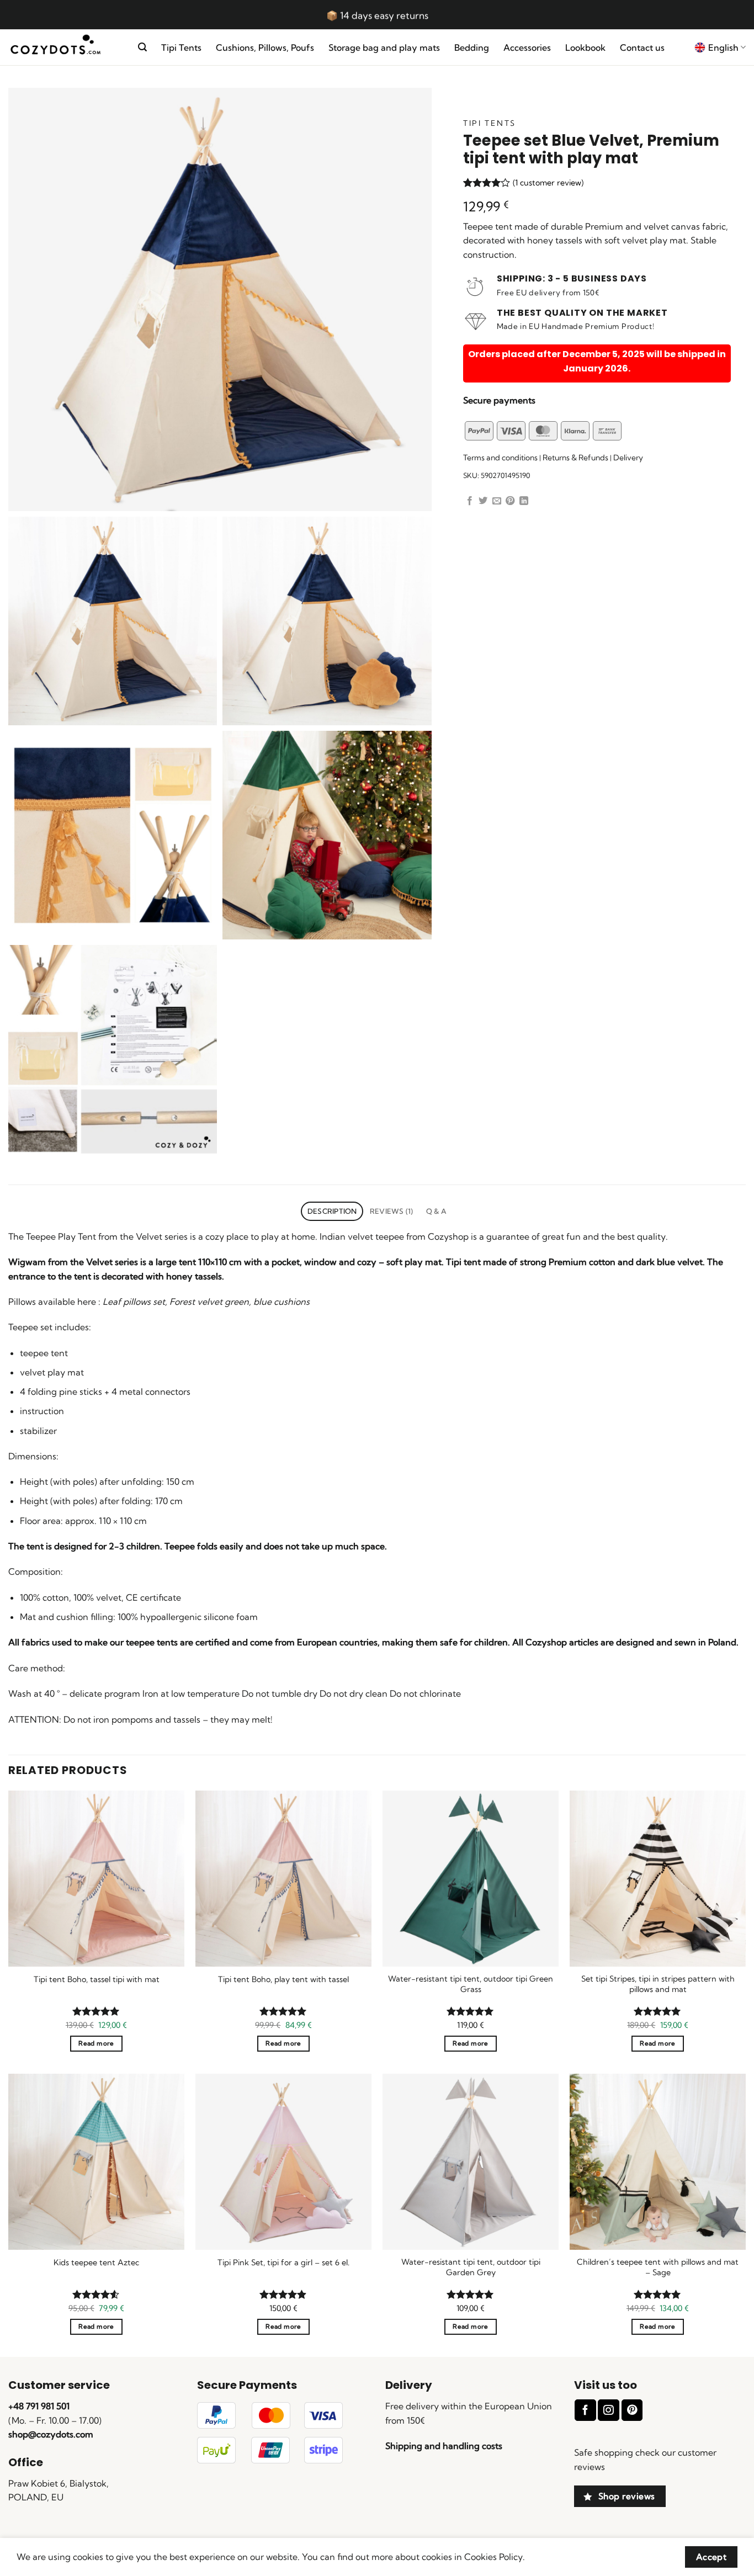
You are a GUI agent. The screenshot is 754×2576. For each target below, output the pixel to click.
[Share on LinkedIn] (524, 501)
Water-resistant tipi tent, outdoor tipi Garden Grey (471, 2267)
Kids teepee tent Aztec (96, 2262)
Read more (96, 2043)
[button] (142, 47)
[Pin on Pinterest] (510, 501)
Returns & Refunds (575, 458)
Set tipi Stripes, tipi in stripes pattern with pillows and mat (658, 1984)
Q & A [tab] (436, 1211)
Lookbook (585, 47)
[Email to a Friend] (497, 501)
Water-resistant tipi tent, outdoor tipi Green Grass (471, 1984)
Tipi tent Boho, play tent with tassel (283, 1979)
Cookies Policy (493, 2557)
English (723, 47)
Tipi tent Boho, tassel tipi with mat (97, 1979)
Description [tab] (332, 1211)
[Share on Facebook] (470, 501)
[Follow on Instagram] (608, 2410)
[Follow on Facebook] (585, 2410)
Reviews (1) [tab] (392, 1211)
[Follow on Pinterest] (632, 2410)
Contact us (642, 47)
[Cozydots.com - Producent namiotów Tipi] (65, 48)
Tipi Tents (181, 47)
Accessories (527, 47)
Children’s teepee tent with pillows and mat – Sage (658, 2267)
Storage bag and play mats (384, 47)
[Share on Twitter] (483, 501)
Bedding (472, 47)
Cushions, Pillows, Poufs (265, 47)
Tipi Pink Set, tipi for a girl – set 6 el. (283, 2262)
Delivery (628, 458)
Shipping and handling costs (444, 2446)
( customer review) (548, 183)
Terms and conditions (500, 458)
